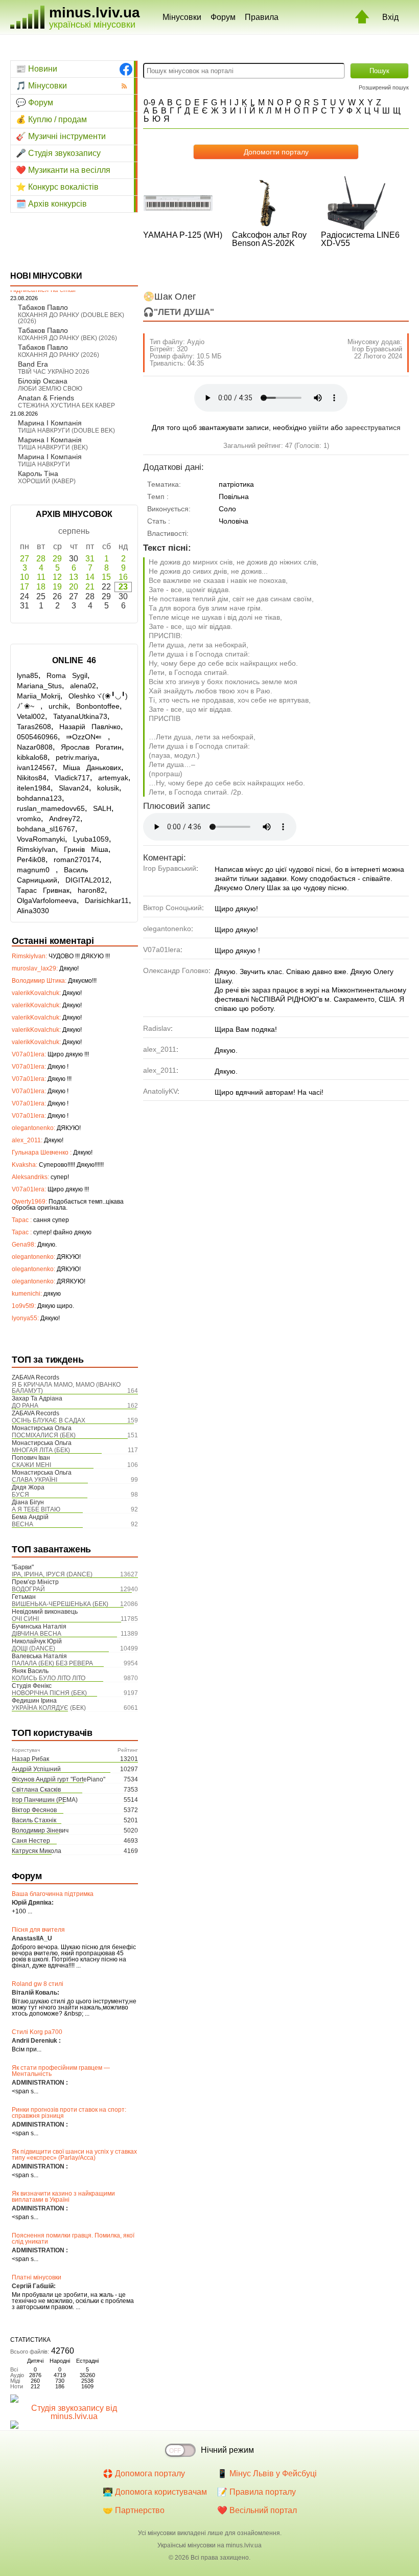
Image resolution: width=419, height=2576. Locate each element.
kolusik (108, 788)
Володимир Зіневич (40, 1831)
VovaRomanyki (41, 839)
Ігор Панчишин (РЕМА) (45, 1800)
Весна (22, 1524)
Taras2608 (34, 727)
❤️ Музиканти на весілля (63, 170)
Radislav (157, 1028)
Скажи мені (31, 1465)
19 (57, 587)
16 (123, 577)
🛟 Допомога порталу (144, 2473)
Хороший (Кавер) (47, 481)
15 (106, 577)
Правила (262, 17)
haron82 (91, 890)
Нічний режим (227, 2450)
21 (90, 587)
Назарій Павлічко (90, 727)
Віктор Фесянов (34, 1810)
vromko (29, 819)
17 (25, 587)
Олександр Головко (176, 970)
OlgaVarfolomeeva (47, 900)
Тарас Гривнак (43, 890)
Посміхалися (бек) (44, 1435)
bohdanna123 (39, 798)
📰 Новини (37, 69)
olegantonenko (167, 929)
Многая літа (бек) (41, 1450)
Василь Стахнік (34, 1820)
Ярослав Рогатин (91, 747)
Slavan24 (74, 788)
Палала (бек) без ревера (52, 1663)
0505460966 (37, 737)
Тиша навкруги (44, 464)
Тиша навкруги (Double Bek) (66, 431)
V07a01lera (162, 950)
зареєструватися (373, 427)
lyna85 (28, 675)
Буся (20, 1495)
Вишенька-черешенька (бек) (60, 1604)
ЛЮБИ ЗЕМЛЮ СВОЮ (50, 389)
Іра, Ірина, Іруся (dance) (52, 1574)
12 (57, 577)
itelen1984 (34, 788)
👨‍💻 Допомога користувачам (155, 2492)
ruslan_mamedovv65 (51, 808)
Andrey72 (65, 819)
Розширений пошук (384, 87)
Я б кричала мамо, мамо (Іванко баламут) (66, 1388)
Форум (223, 17)
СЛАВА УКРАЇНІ (34, 1480)
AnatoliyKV (160, 1091)
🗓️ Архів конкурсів (51, 204)
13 (74, 577)
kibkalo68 (32, 757)
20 (74, 587)
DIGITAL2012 (87, 880)
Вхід (390, 17)
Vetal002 (31, 716)
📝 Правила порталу (257, 2492)
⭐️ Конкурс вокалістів (57, 187)
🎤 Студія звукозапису (58, 153)
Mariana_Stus (39, 686)
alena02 (83, 686)
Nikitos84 (32, 778)
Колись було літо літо (49, 1678)
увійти (319, 427)
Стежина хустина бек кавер (66, 405)
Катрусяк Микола (37, 1851)
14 (90, 577)
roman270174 (76, 860)
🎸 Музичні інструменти (61, 136)
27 (25, 559)
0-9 (149, 103)
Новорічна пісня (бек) (49, 1693)
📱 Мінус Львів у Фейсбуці (267, 2473)
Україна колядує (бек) (49, 1708)
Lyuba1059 (91, 839)
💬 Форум (34, 103)
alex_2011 (160, 1049)
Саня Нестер (31, 1841)
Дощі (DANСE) (33, 1648)
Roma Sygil (67, 675)
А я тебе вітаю (36, 1509)
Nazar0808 (35, 747)
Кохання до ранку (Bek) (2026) (67, 338)
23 (123, 587)
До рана (25, 1406)
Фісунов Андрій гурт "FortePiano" (59, 1779)
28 (41, 559)
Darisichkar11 (107, 900)
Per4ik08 (31, 860)
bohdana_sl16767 (46, 829)
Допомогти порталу (276, 152)
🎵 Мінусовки (41, 86)
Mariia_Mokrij (39, 696)
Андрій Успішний (36, 1769)
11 (41, 577)
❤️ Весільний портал (257, 2510)
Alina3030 (33, 911)
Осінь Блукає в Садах (49, 1420)
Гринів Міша (86, 849)
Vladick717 (72, 778)
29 (57, 559)
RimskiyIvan (36, 849)
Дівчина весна (37, 1634)
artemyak (113, 778)
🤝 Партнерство (134, 2510)
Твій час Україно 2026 (54, 372)
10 (25, 577)
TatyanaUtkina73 (80, 716)
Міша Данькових (92, 767)
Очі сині (25, 1619)
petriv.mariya (76, 757)
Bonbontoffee (98, 706)
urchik (58, 706)
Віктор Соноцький (172, 908)
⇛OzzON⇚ (87, 737)
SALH (102, 808)
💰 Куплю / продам (51, 119)
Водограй (28, 1589)
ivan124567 (36, 767)
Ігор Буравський (377, 349)
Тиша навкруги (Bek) (53, 447)
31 (90, 559)
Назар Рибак (30, 1759)
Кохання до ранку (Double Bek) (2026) (71, 318)
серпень (74, 531)
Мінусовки (182, 17)
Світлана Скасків (36, 1790)
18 (41, 587)
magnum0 (36, 870)
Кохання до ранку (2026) (59, 355)
